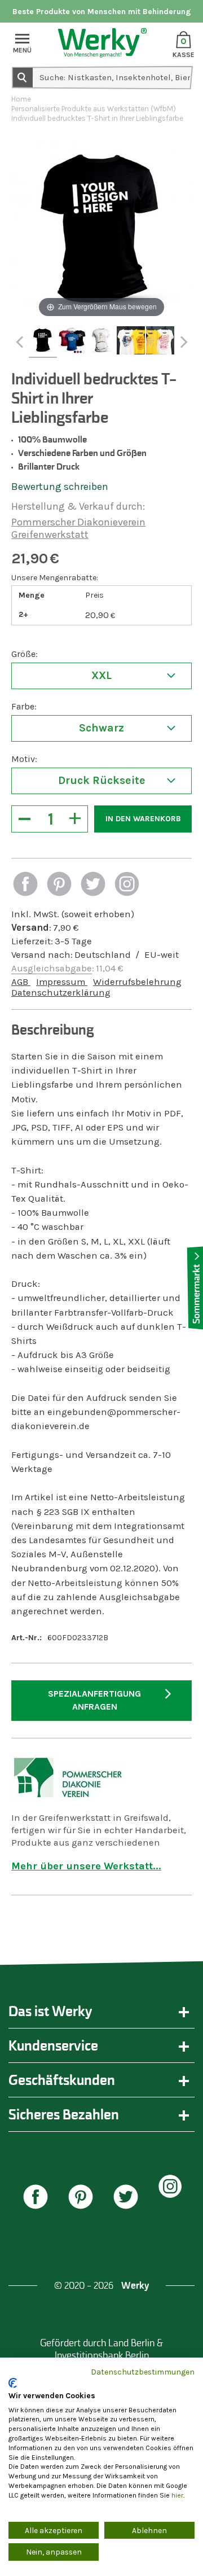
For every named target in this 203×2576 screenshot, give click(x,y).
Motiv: (24, 759)
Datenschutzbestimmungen (143, 2372)
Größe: (25, 654)
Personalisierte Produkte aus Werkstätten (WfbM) (94, 109)
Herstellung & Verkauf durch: (78, 506)
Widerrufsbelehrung (137, 982)
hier (177, 2495)
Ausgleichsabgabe (52, 968)
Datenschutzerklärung (61, 993)
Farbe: (24, 706)
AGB (21, 982)
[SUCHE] (22, 77)
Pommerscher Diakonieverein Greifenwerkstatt (78, 528)
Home (21, 99)
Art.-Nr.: (27, 1638)
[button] (25, 885)
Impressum (62, 982)
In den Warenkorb (143, 819)
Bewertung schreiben (60, 487)
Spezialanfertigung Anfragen (94, 1700)
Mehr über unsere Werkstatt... (86, 1866)
